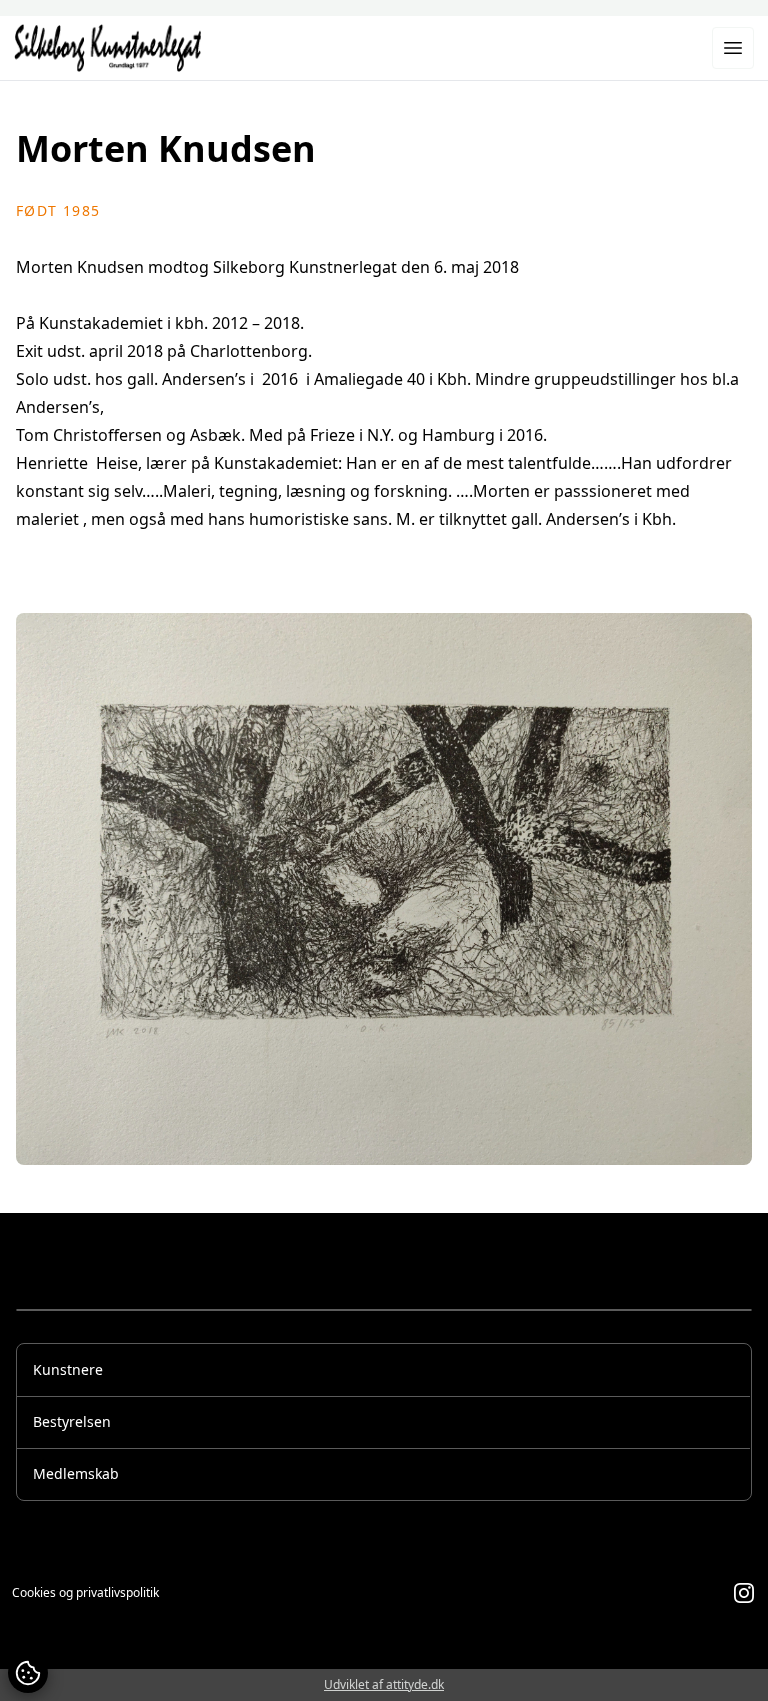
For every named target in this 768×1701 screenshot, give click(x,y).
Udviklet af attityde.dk (384, 1684)
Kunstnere (68, 1369)
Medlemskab (76, 1473)
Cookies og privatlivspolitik (85, 1593)
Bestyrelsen (72, 1421)
